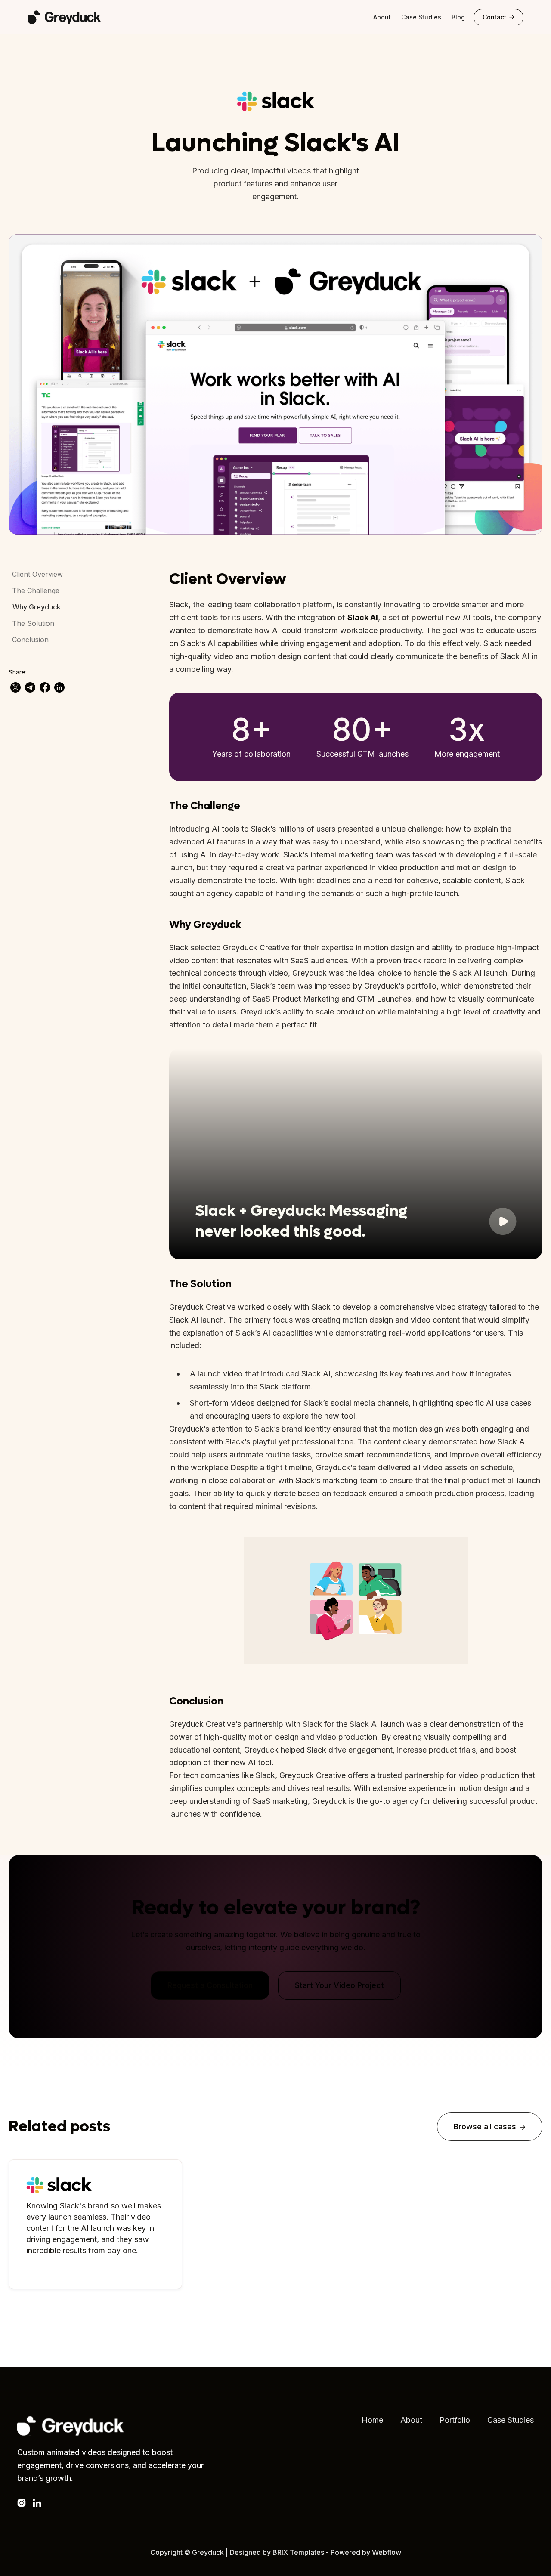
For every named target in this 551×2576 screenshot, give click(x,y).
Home (372, 2420)
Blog (458, 17)
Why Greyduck (37, 607)
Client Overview (37, 574)
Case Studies (421, 17)
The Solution (33, 623)
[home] (73, 17)
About (382, 17)
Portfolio (455, 2420)
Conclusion (30, 640)
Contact (498, 17)
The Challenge (36, 591)
